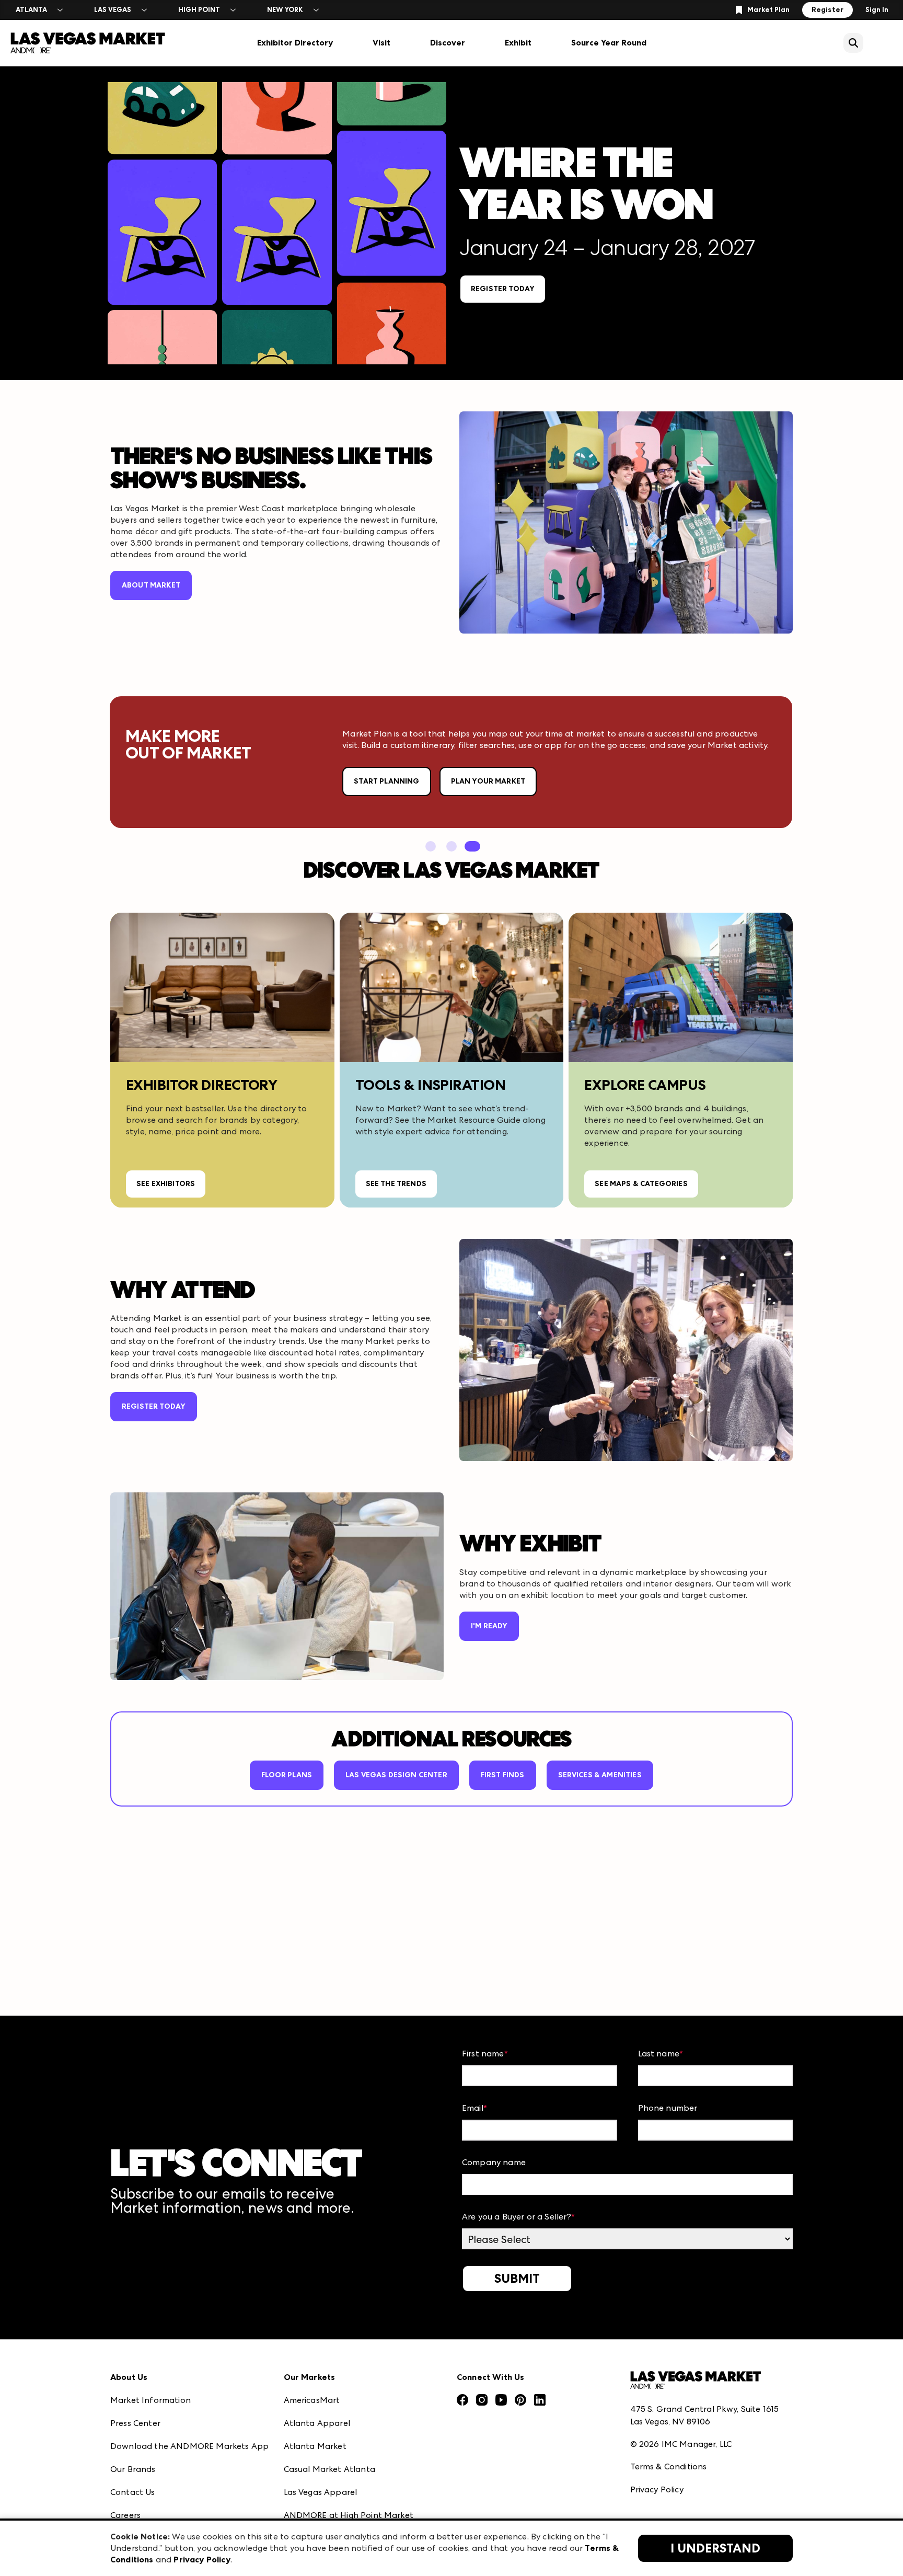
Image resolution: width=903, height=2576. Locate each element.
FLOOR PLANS (287, 1775)
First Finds (503, 1775)
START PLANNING (386, 781)
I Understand (715, 2548)
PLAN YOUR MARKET (488, 781)
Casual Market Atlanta (329, 2469)
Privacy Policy (657, 2489)
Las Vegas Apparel (321, 2492)
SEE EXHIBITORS (166, 1184)
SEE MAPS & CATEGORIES (641, 1184)
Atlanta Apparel (317, 2423)
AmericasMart (312, 2400)
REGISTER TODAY (503, 289)
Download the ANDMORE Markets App (189, 2446)
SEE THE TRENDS (396, 1184)
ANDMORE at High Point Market (349, 2515)
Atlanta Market (315, 2446)
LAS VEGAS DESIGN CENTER (396, 1775)
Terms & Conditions (669, 2466)
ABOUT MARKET (151, 585)
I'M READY (489, 1626)
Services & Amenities (600, 1775)
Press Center (135, 2423)
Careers (125, 2515)
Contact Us (133, 2492)
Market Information (150, 2400)
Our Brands (133, 2469)
